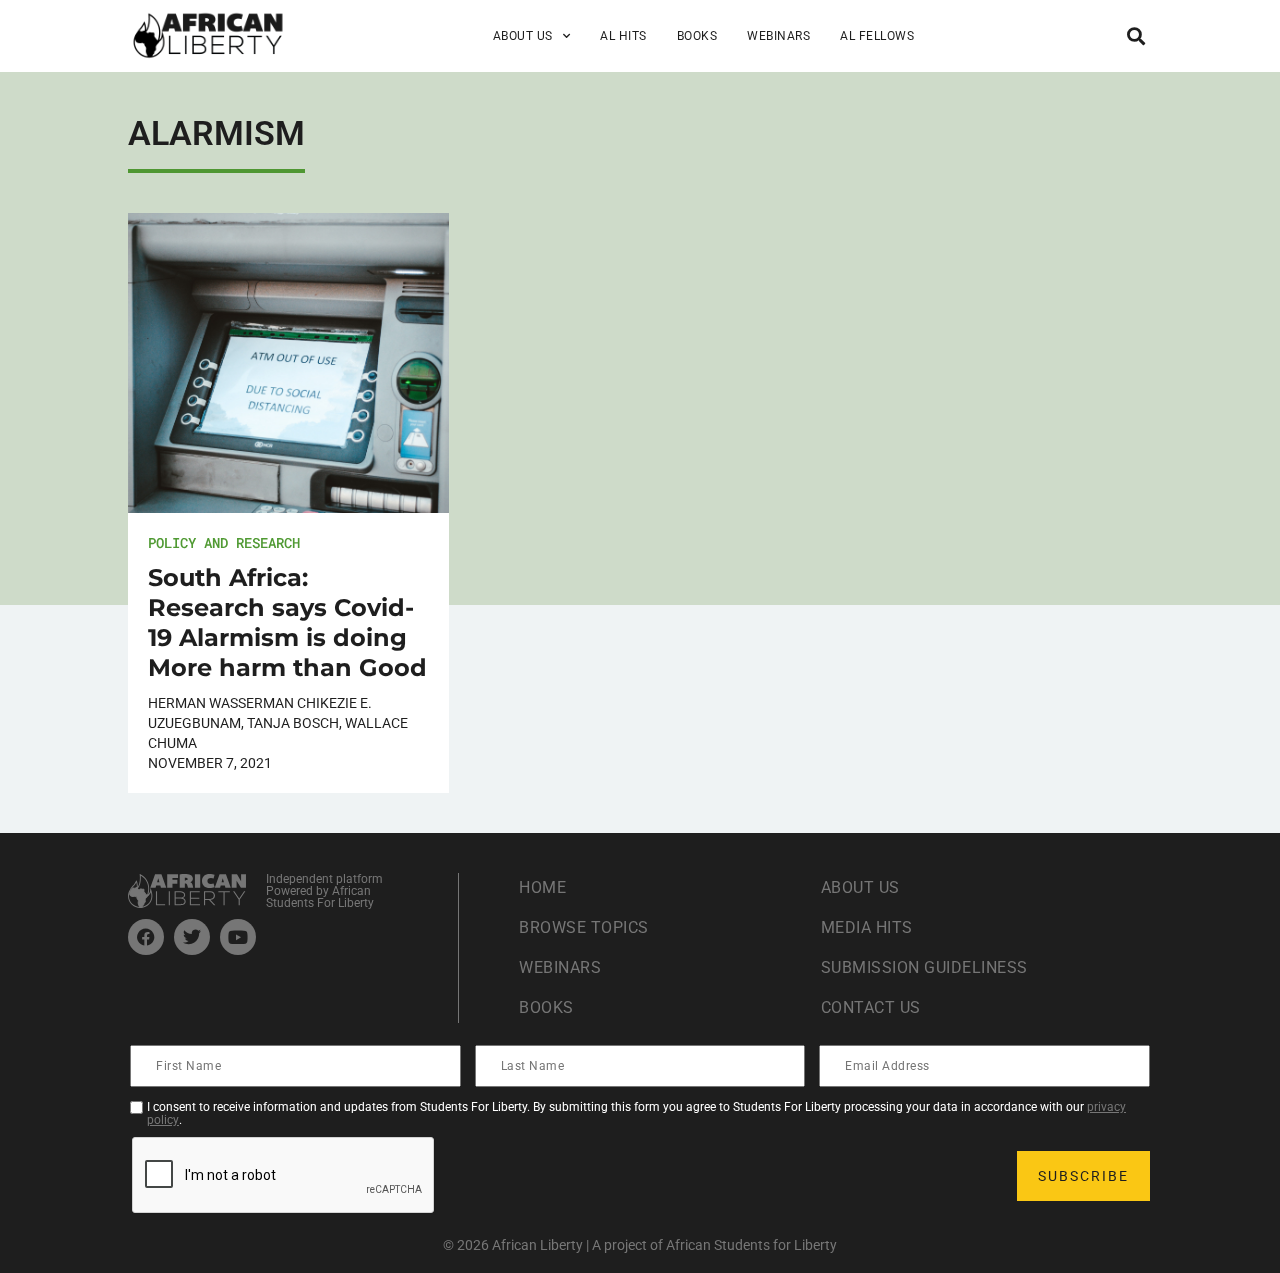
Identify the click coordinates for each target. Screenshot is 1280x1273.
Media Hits (867, 927)
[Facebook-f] (146, 937)
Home (542, 887)
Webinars (778, 36)
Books (697, 36)
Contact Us (871, 1007)
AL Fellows (877, 36)
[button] (1135, 35)
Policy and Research (224, 542)
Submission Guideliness (924, 967)
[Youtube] (238, 937)
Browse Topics (584, 927)
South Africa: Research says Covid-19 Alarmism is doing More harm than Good (287, 622)
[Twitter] (192, 937)
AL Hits (623, 36)
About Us (860, 887)
